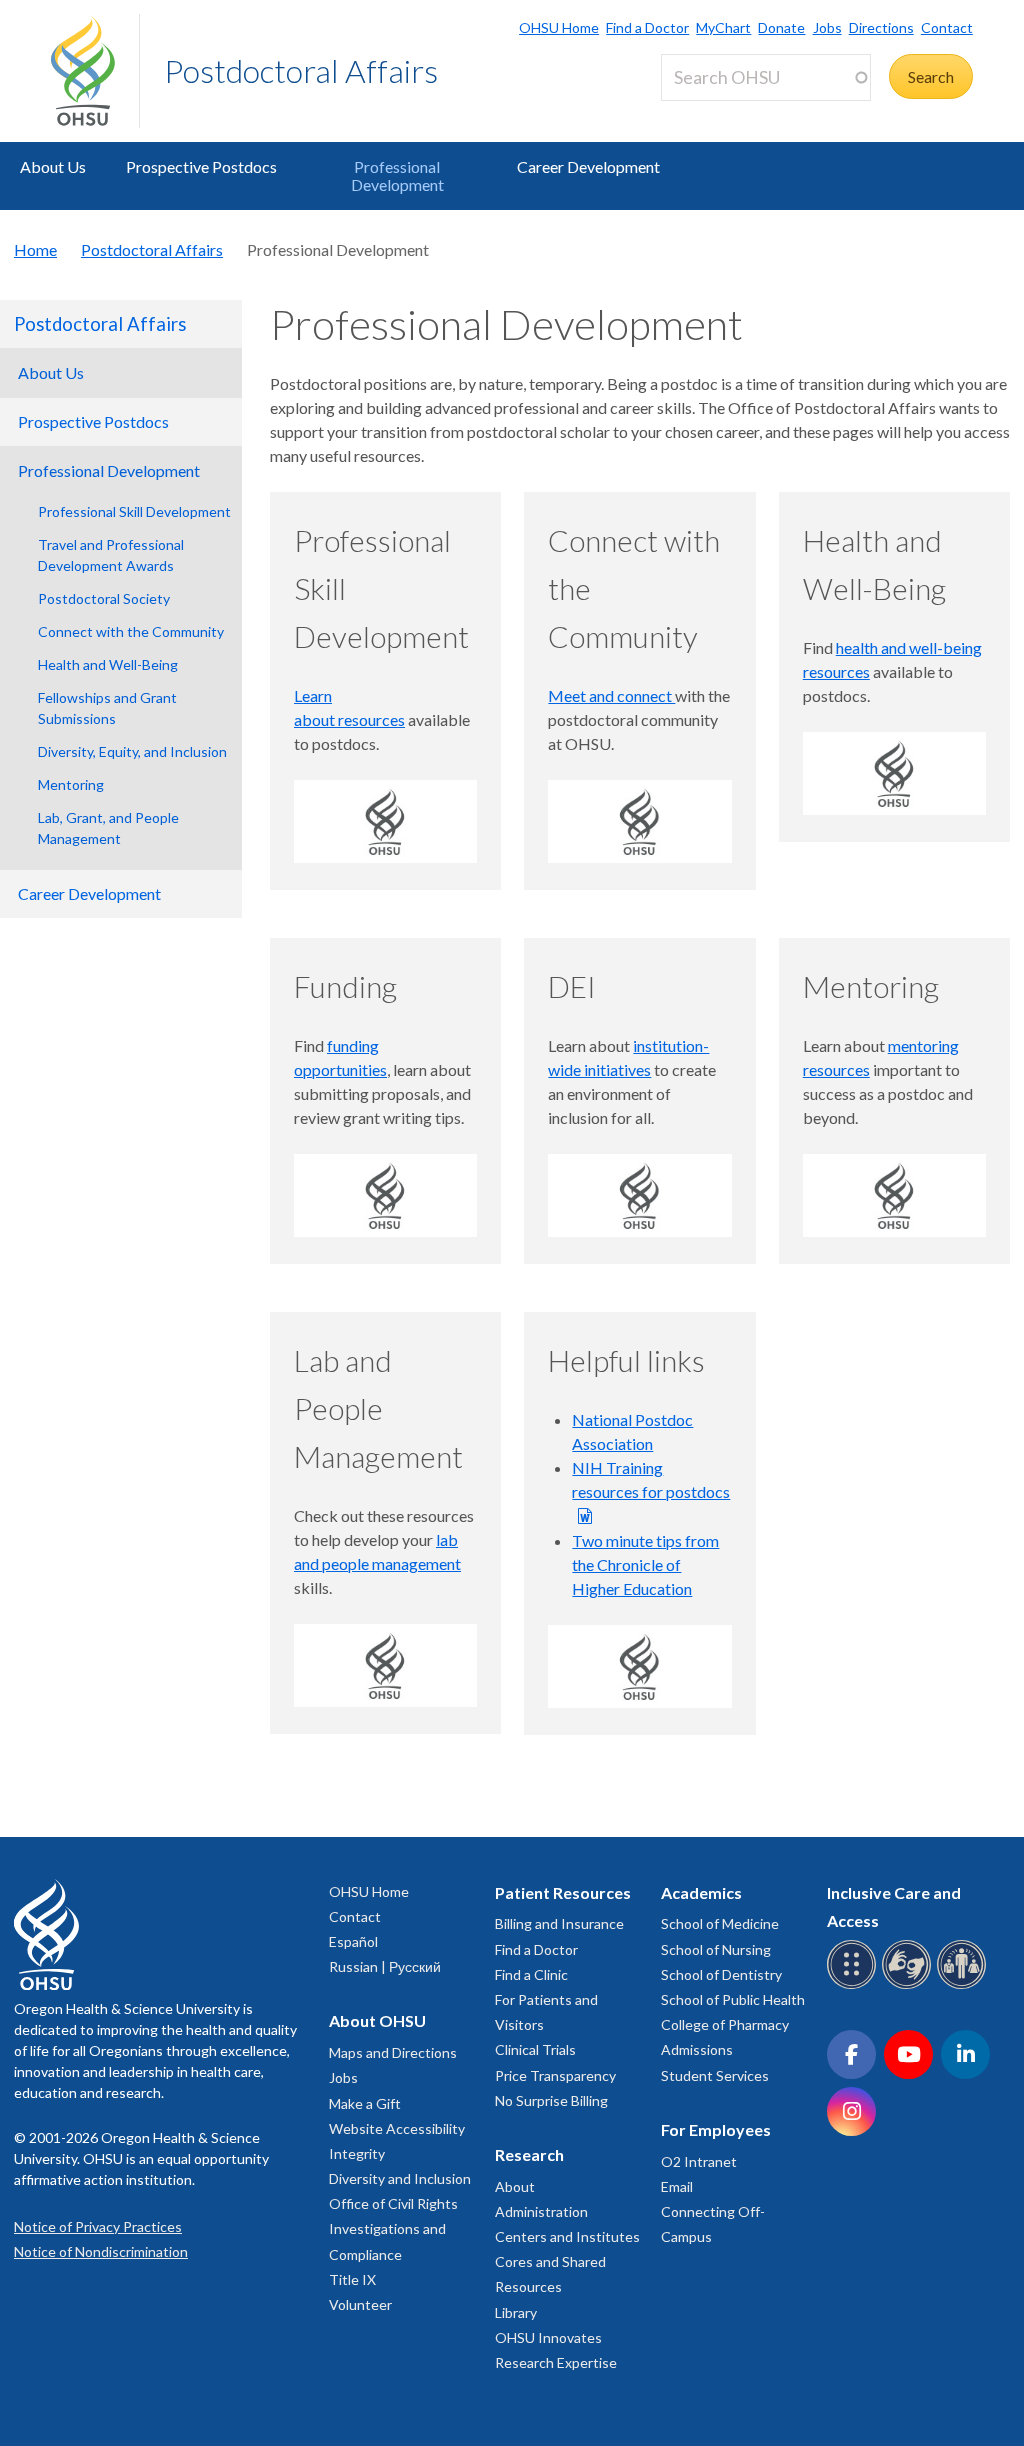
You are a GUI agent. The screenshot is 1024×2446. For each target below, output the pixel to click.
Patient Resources (563, 1892)
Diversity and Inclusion (400, 2178)
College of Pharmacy (725, 2024)
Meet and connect (611, 695)
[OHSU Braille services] (854, 1985)
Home (35, 249)
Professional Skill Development (134, 511)
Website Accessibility (397, 2128)
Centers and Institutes (567, 2236)
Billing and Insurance (559, 1923)
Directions (881, 27)
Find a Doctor (647, 27)
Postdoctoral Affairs (301, 70)
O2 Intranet (699, 2161)
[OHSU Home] (95, 71)
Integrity (357, 2153)
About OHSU (377, 2020)
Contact (947, 27)
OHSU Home (559, 27)
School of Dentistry (721, 1974)
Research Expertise (556, 2362)
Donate (781, 27)
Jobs (827, 27)
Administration (541, 2211)
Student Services (715, 2075)
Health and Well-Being (108, 664)
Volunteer (360, 2304)
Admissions (697, 2049)
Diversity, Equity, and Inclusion (132, 751)
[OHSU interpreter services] (964, 1985)
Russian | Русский (385, 1966)
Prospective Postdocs (201, 166)
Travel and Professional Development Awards (111, 555)
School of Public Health (733, 1999)
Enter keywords (723, 112)
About (515, 2186)
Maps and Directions (393, 2052)
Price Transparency (555, 2075)
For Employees (716, 2129)
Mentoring (71, 784)
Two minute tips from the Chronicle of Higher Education (645, 1564)
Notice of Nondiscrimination (101, 2251)
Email (677, 2186)
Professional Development (397, 175)
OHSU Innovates (548, 2337)
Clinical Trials (535, 2049)
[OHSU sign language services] (909, 1985)
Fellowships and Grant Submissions (107, 708)
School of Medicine (720, 1923)
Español (353, 1941)
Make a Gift (365, 2103)
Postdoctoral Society (104, 598)
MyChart (723, 27)
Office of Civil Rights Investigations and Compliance (393, 2228)
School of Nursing (716, 1949)
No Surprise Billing (551, 2100)
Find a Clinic (531, 1974)
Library (516, 2312)
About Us (53, 166)
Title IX (352, 2279)
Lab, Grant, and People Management (108, 828)
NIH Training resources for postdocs (651, 1479)
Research (529, 2154)
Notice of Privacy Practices (98, 2226)
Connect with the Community (131, 631)
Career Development (588, 166)
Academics (701, 1892)
